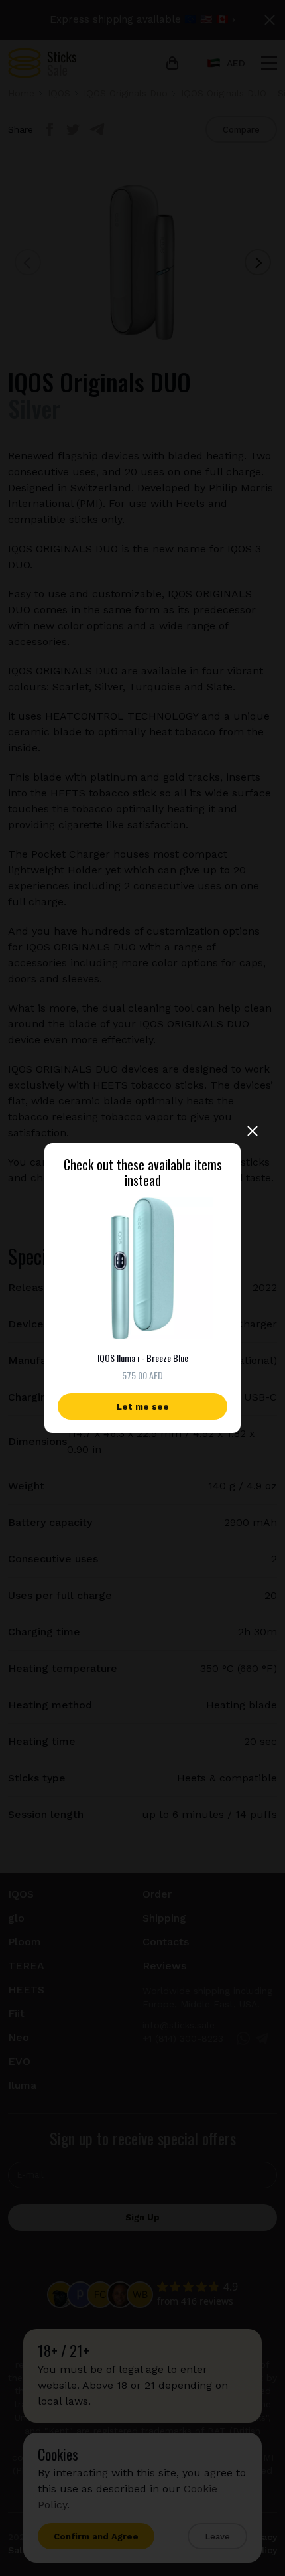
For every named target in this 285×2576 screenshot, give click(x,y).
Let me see (143, 1407)
